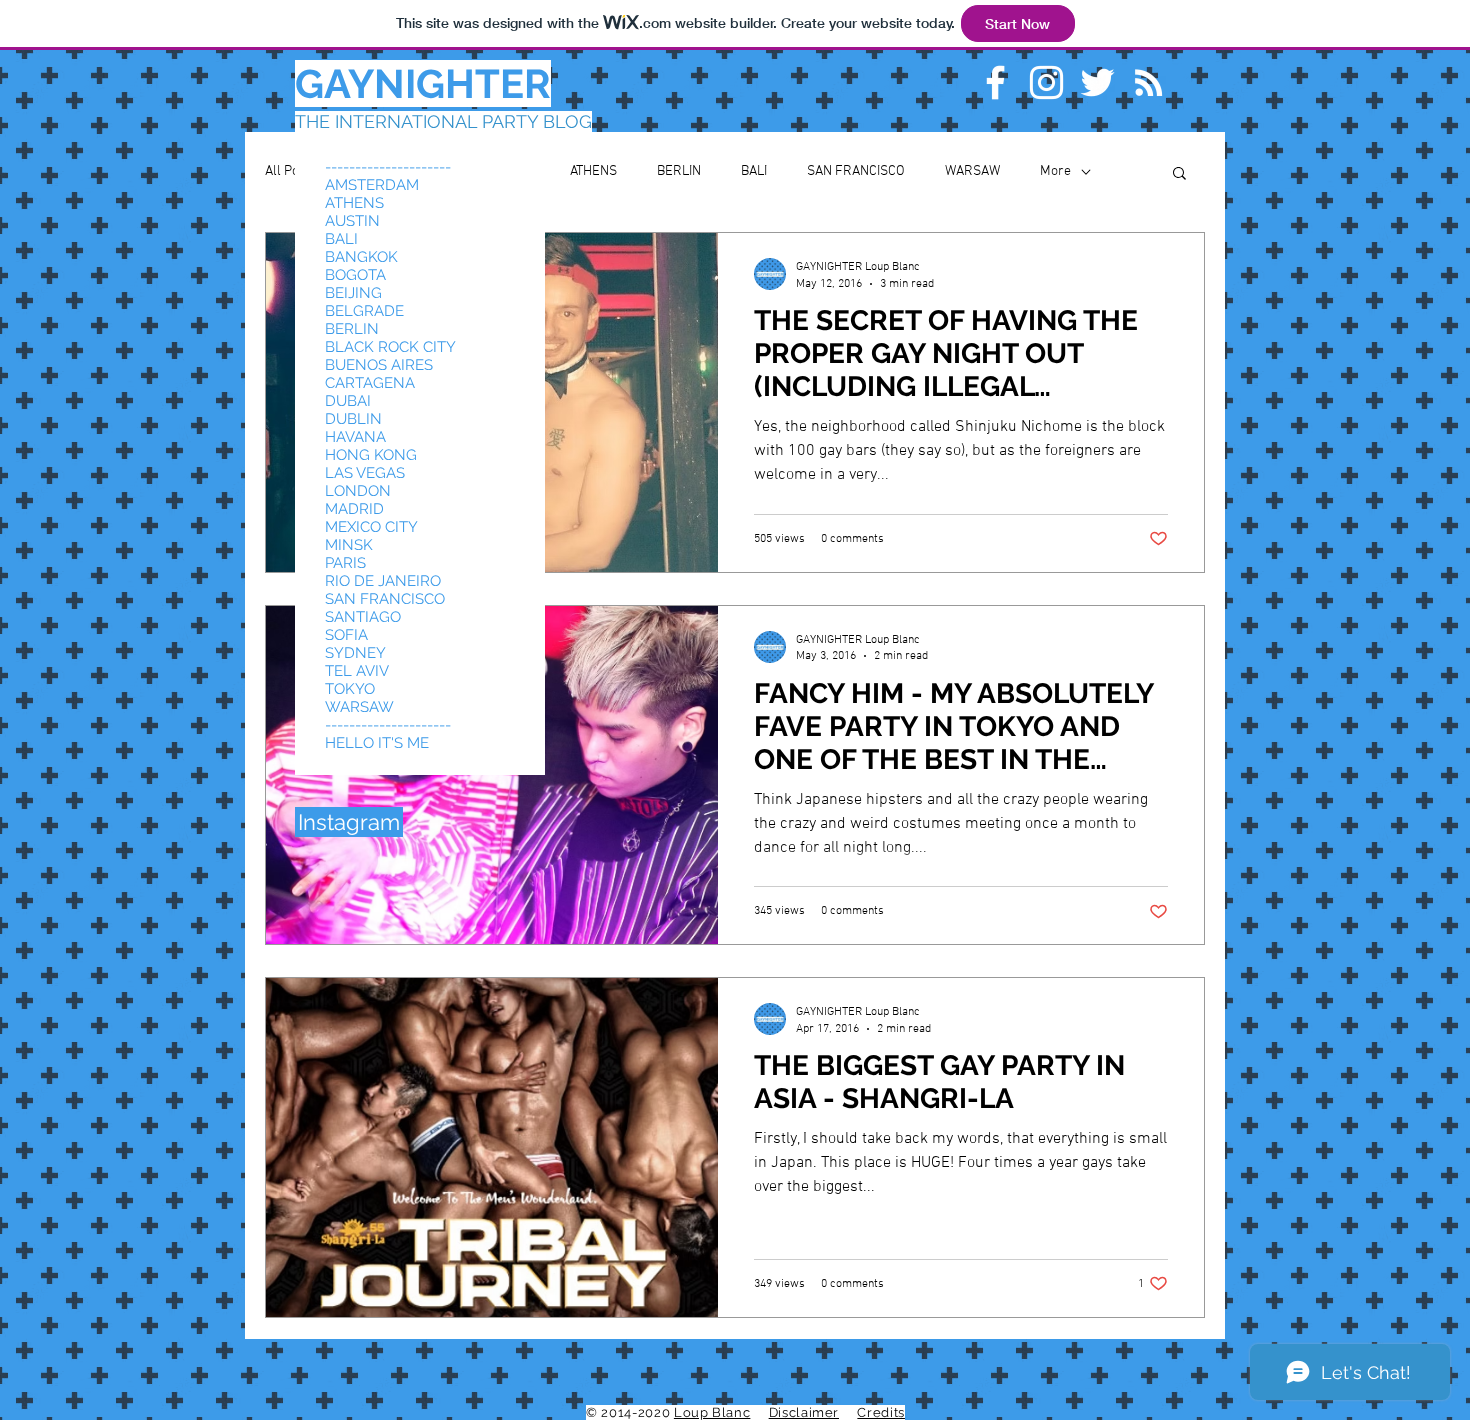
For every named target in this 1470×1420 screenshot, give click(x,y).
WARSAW (972, 171)
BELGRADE (364, 311)
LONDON (358, 491)
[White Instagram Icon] (1046, 82)
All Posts (291, 171)
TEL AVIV (357, 671)
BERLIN (679, 171)
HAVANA (355, 437)
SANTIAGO (363, 617)
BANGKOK (361, 257)
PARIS (345, 563)
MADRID (354, 509)
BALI (754, 171)
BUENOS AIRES (379, 365)
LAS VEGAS (365, 473)
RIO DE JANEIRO (383, 581)
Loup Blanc (712, 1412)
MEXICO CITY (371, 527)
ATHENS (593, 171)
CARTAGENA (370, 383)
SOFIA (346, 635)
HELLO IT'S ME (377, 743)
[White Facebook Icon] (995, 82)
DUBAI (348, 401)
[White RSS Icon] (1148, 82)
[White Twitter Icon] (1097, 82)
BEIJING (353, 293)
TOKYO (350, 689)
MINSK (349, 545)
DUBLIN (353, 419)
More (1055, 171)
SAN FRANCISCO (856, 171)
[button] (1179, 174)
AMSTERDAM (372, 185)
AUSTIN (352, 221)
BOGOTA (355, 275)
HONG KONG (371, 455)
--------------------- (388, 167)
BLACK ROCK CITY (390, 347)
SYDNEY (355, 653)
